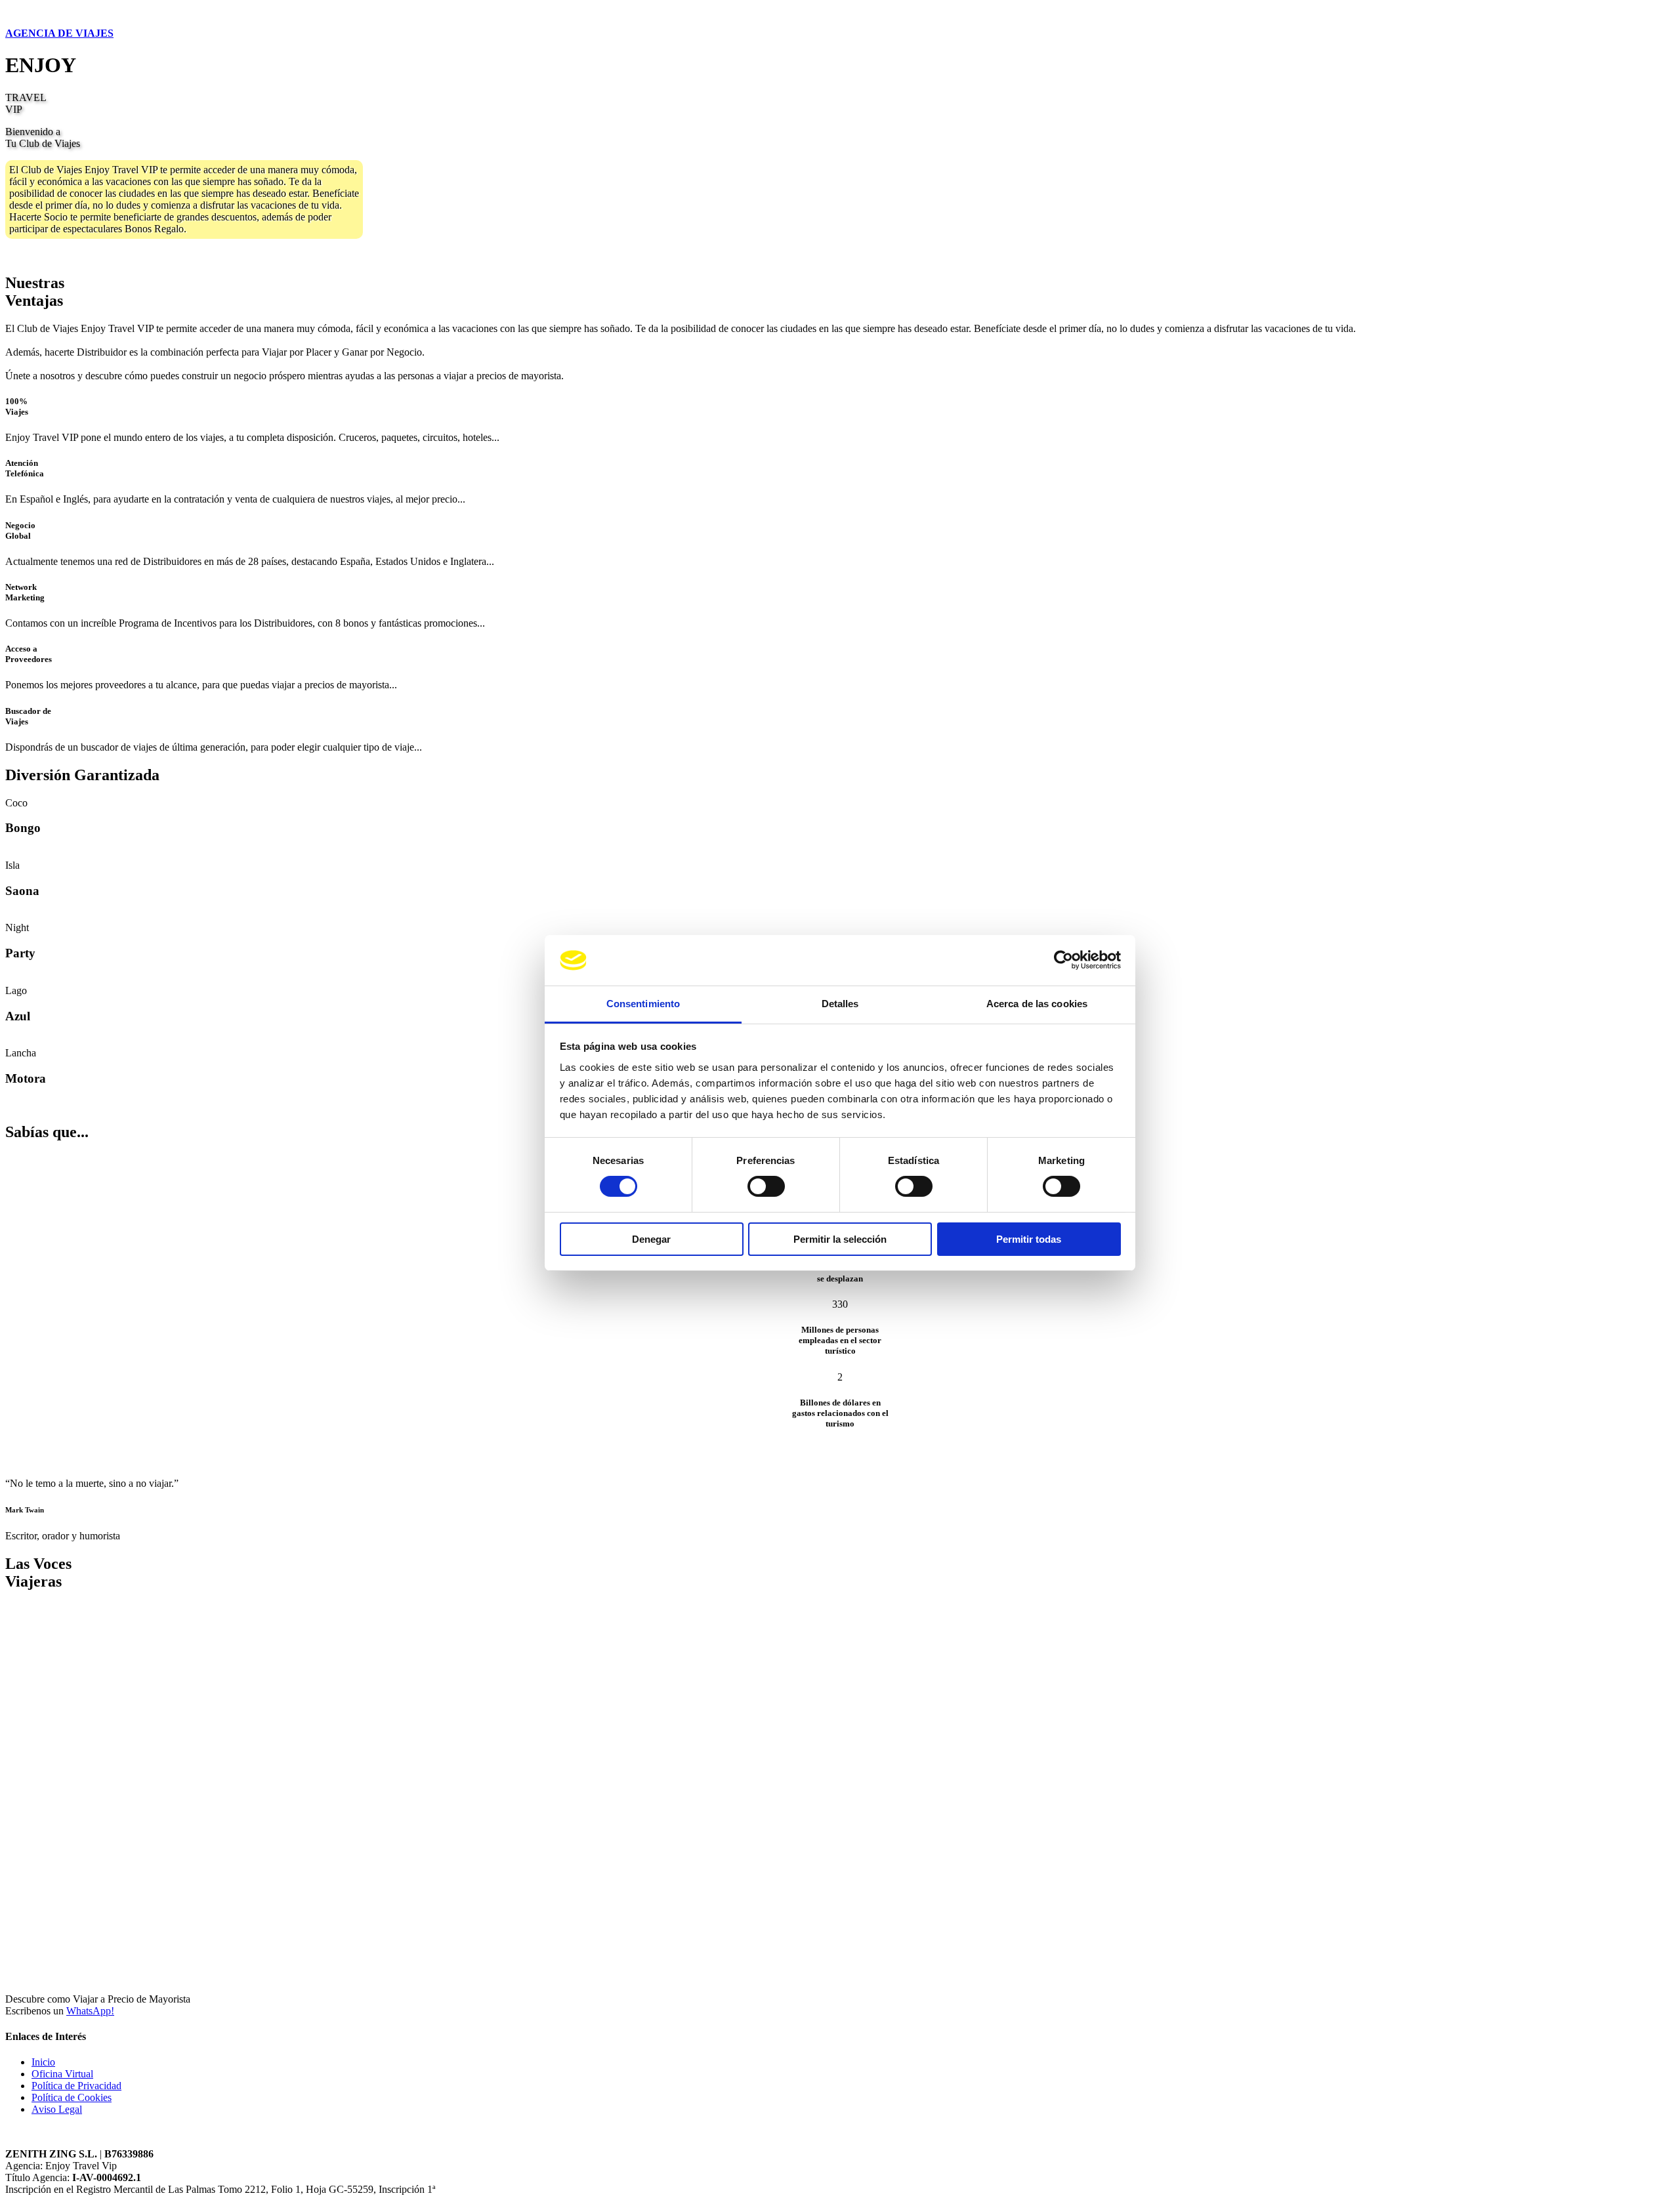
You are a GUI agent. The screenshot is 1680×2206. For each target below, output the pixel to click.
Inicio (43, 2062)
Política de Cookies (72, 2097)
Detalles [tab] (840, 1004)
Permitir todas (1029, 1239)
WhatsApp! (90, 2011)
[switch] (766, 1186)
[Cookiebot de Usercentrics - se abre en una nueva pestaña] (1063, 960)
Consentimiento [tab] (643, 1004)
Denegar (651, 1239)
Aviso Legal (57, 2109)
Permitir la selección (840, 1239)
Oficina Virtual (62, 2074)
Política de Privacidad (76, 2086)
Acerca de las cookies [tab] (1037, 1004)
